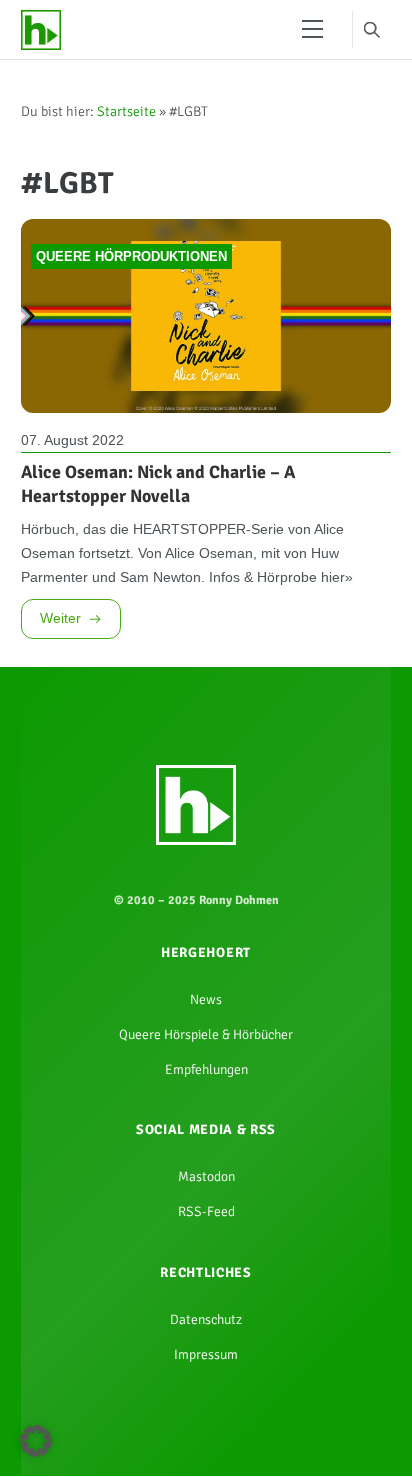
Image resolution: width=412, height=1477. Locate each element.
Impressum (206, 1446)
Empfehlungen (206, 1137)
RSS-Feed (206, 1291)
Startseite (126, 118)
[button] (36, 1441)
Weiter (61, 666)
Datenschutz (206, 1407)
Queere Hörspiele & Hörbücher (206, 1097)
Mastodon (206, 1252)
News (206, 1058)
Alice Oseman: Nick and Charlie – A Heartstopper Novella (158, 508)
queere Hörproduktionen (131, 277)
